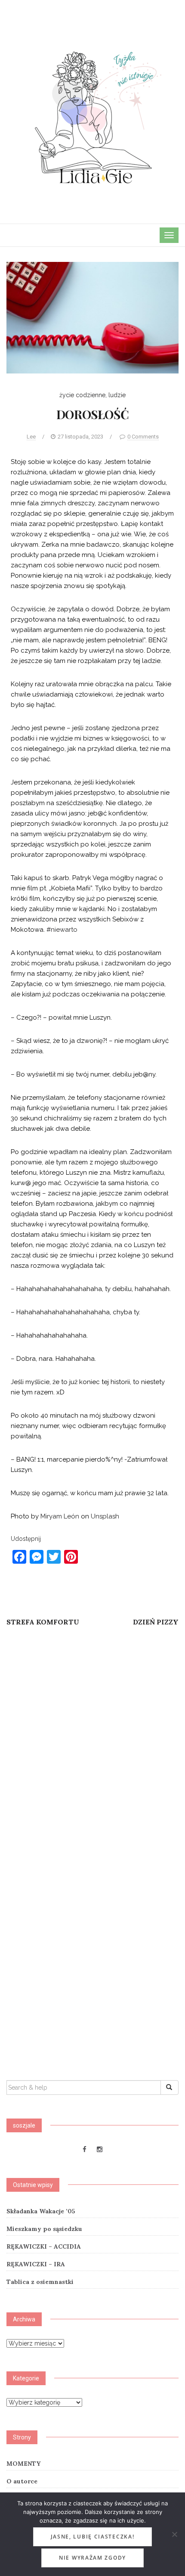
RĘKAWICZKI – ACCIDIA (44, 2246)
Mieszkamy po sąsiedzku (44, 2229)
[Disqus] (92, 1748)
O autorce (22, 2481)
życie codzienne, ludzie (92, 395)
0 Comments (143, 437)
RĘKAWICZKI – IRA (36, 2264)
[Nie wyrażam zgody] (174, 2534)
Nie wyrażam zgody (92, 2558)
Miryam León (60, 1516)
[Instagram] (100, 2150)
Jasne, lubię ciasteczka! (93, 2537)
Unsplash (105, 1516)
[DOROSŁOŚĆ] (92, 317)
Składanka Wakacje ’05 (41, 2211)
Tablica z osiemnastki (40, 2282)
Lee (31, 437)
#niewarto (62, 930)
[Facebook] (85, 2150)
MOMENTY (23, 2464)
